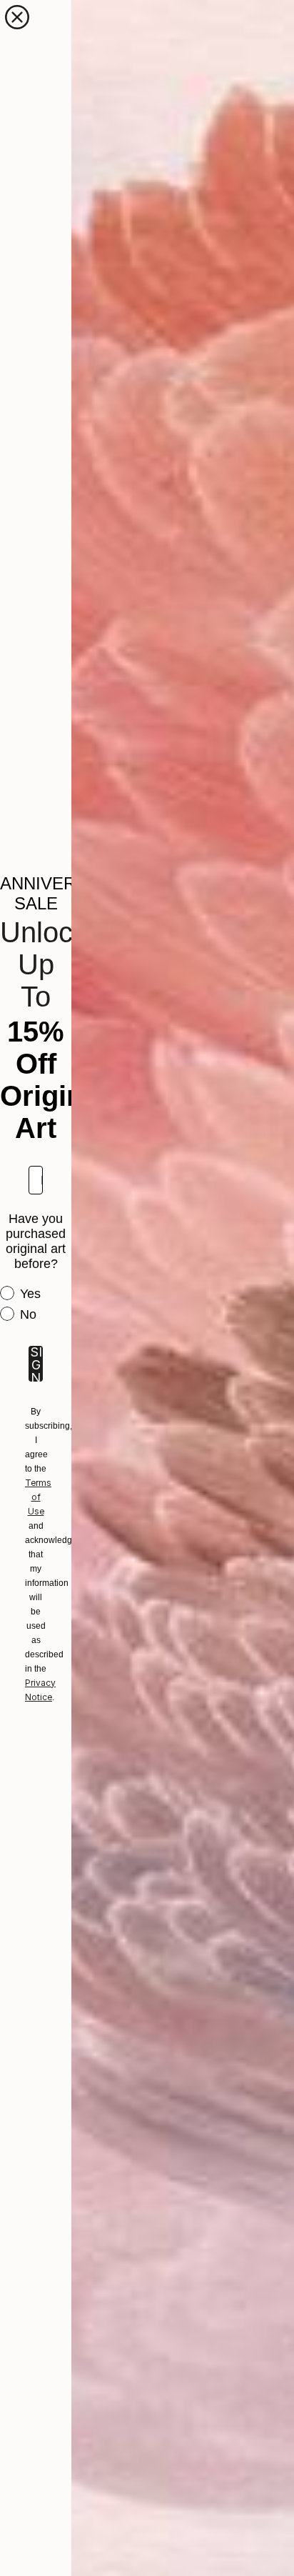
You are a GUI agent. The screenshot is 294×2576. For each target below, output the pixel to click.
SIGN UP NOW (36, 1364)
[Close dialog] (17, 17)
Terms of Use (38, 1497)
